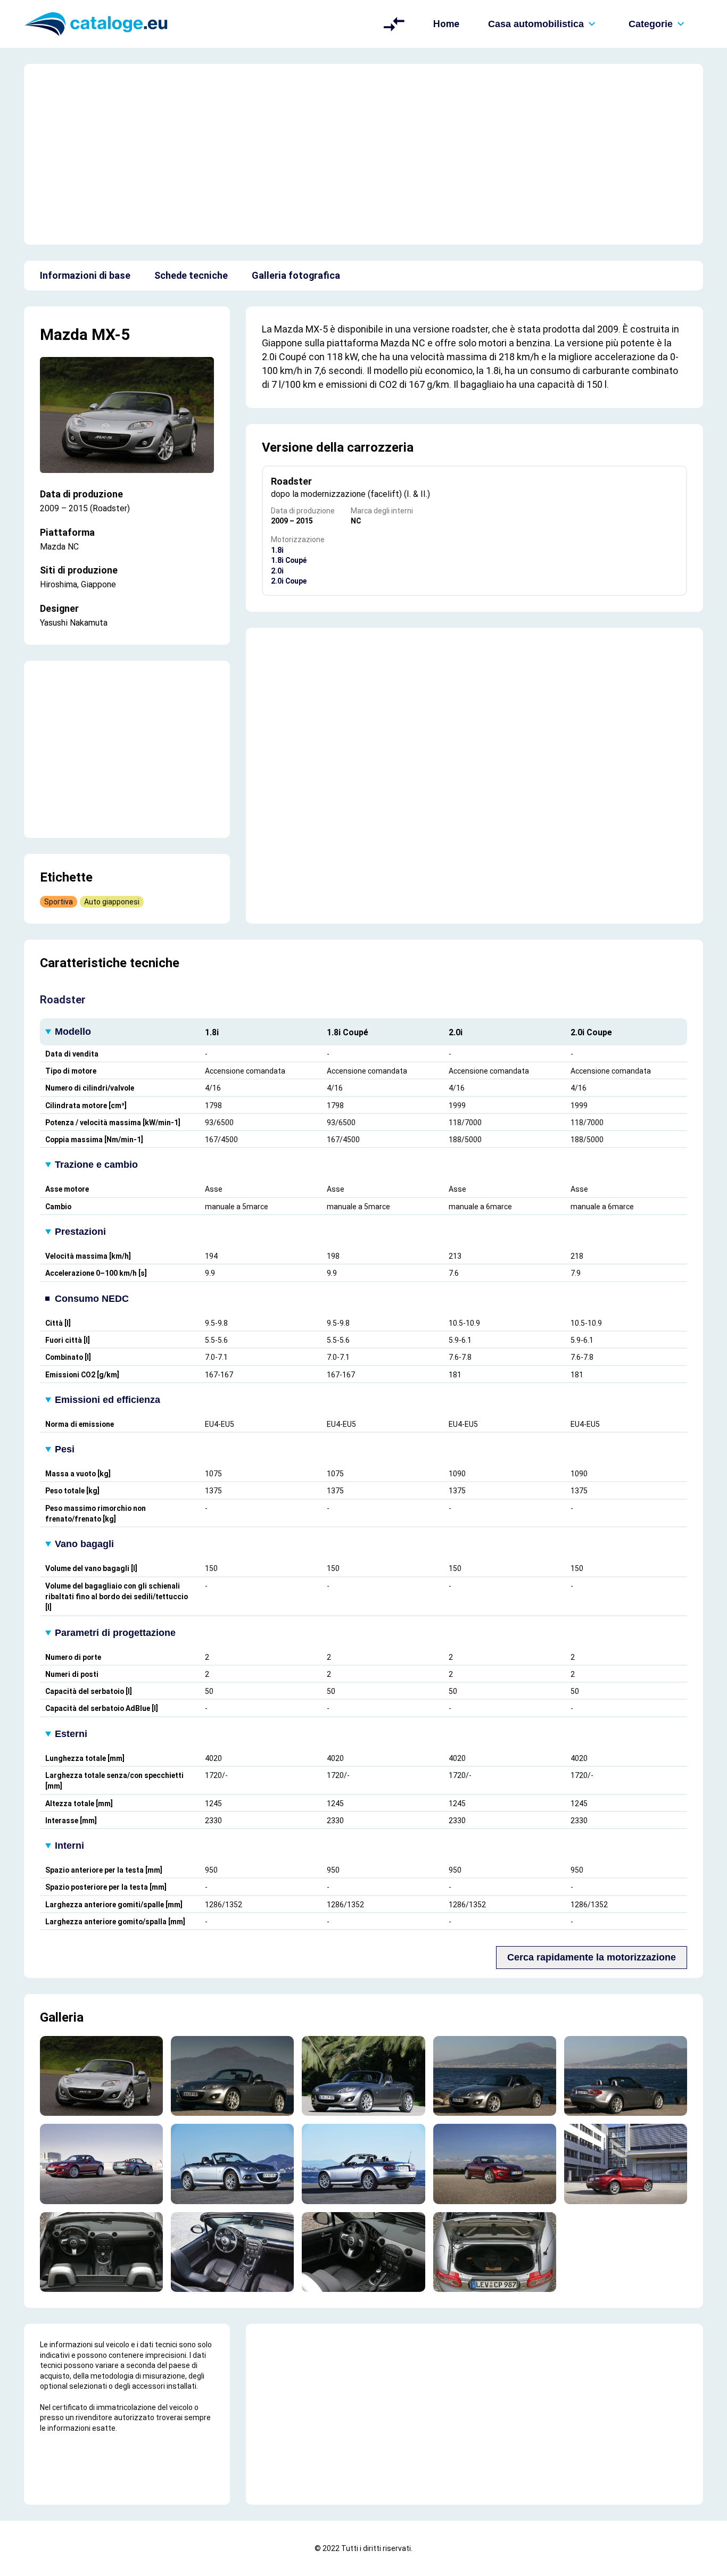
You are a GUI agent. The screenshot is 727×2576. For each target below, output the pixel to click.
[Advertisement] (363, 154)
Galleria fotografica (296, 275)
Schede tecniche (191, 275)
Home (446, 24)
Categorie (651, 24)
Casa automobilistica (536, 24)
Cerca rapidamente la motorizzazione (592, 1957)
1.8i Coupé (289, 560)
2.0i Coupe (289, 581)
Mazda (64, 334)
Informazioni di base (85, 275)
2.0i (277, 571)
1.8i (277, 550)
